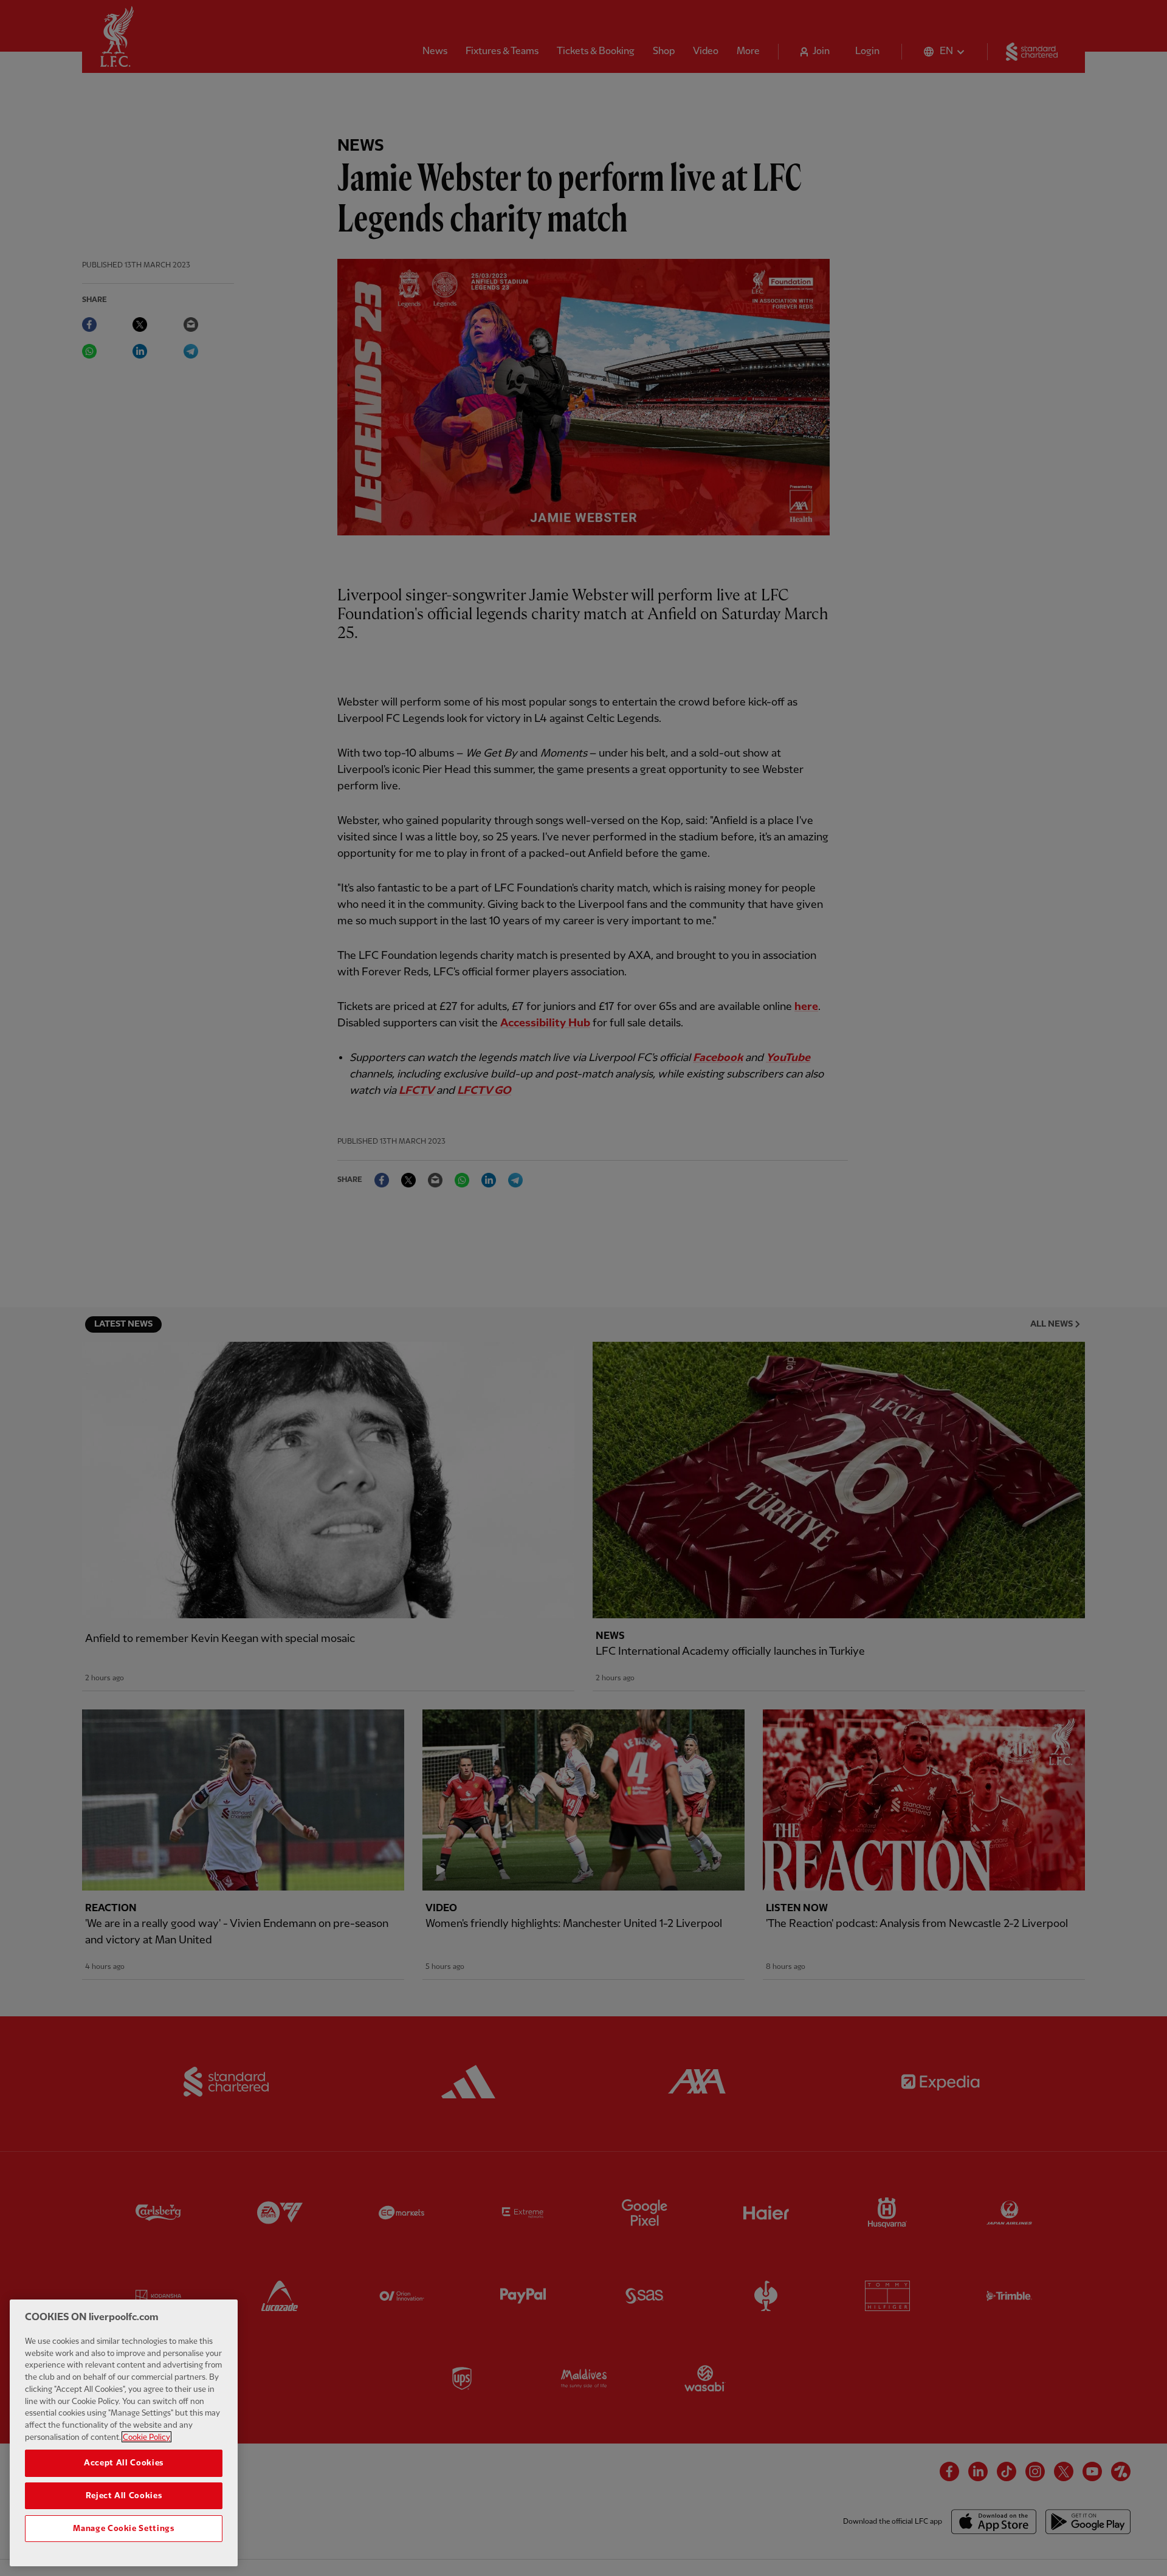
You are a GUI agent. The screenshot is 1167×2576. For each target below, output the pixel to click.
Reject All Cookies (124, 2496)
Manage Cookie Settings (123, 2529)
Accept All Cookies (124, 2463)
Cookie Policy (146, 2437)
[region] (124, 2433)
